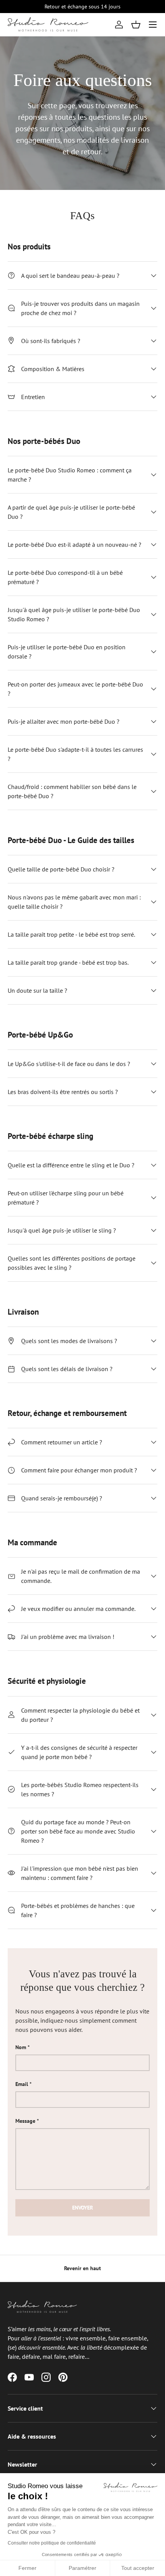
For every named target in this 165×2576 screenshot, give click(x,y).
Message (25, 2121)
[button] (136, 25)
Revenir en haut (82, 2268)
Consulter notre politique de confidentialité (52, 2543)
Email (22, 2084)
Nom (21, 2047)
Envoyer (82, 2208)
